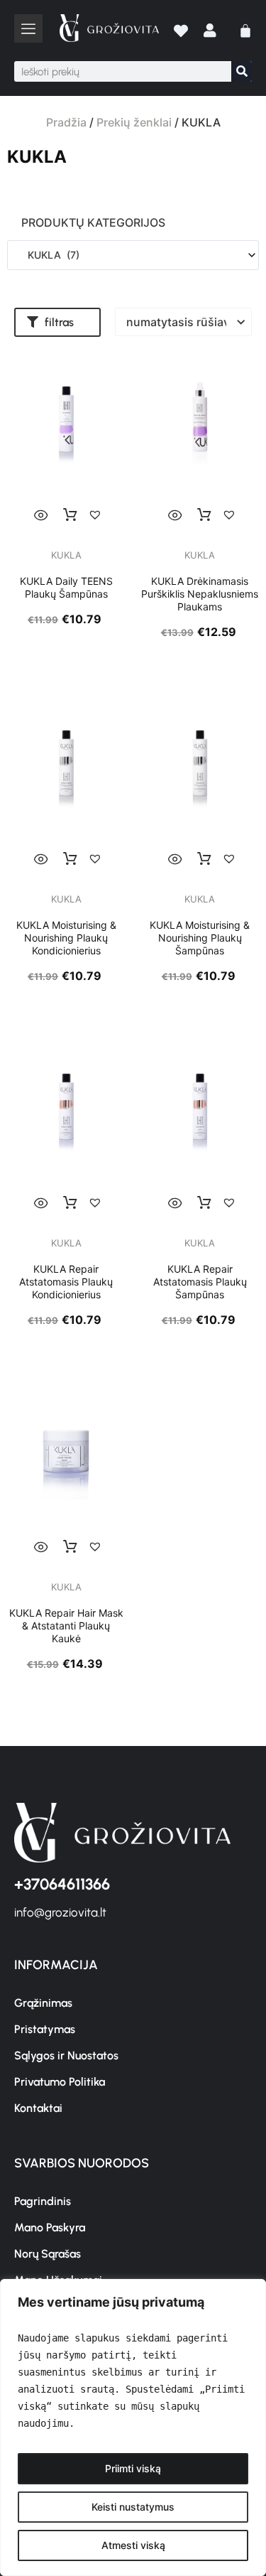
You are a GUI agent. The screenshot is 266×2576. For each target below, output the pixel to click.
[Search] (242, 71)
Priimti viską (133, 2468)
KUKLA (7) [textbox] (49, 255)
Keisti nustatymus (133, 2507)
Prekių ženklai (134, 122)
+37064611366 (62, 1884)
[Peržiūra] (41, 515)
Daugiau (70, 515)
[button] (57, 322)
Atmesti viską (133, 2545)
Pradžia (66, 122)
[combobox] (133, 255)
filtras (59, 322)
